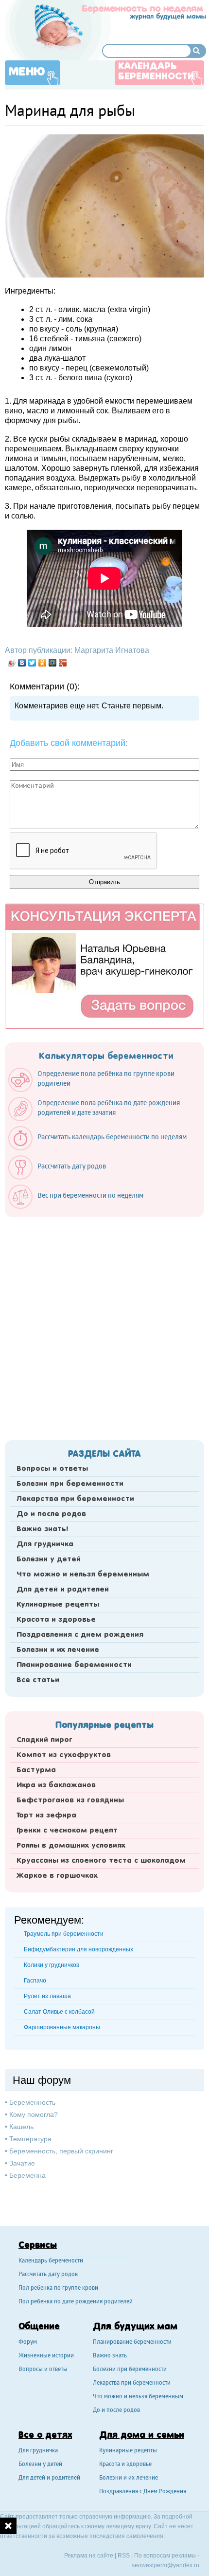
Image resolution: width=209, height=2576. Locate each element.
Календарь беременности (156, 72)
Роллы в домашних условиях (71, 1846)
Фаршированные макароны (62, 2027)
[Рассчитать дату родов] (62, 1177)
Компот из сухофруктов (64, 1755)
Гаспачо (35, 1981)
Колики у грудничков (52, 1965)
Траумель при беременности (64, 1934)
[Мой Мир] (53, 663)
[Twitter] (32, 663)
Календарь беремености (51, 2261)
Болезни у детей (49, 1559)
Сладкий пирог (44, 1740)
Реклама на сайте (89, 2556)
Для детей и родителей (63, 1590)
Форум (28, 2343)
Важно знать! (42, 1529)
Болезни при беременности (70, 1484)
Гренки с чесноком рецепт (67, 1831)
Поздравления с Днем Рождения (143, 2492)
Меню (27, 72)
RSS (124, 2556)
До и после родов (51, 1514)
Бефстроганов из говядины (70, 1800)
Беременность (32, 2102)
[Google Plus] (63, 663)
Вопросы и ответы (52, 1469)
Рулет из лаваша (47, 1996)
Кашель (21, 2127)
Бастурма (36, 1770)
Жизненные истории (46, 2356)
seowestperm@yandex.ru (165, 2565)
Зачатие (22, 2163)
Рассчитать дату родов (48, 2275)
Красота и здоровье (56, 1620)
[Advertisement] (104, 1326)
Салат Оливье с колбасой (59, 2012)
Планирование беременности (74, 1665)
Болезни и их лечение (58, 1650)
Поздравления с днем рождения (80, 1635)
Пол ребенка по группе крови (58, 2289)
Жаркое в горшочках (57, 1876)
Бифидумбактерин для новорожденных (78, 1949)
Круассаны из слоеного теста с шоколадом (101, 1861)
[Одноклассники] (43, 663)
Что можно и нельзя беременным (83, 1575)
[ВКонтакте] (22, 663)
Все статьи (38, 1680)
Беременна (27, 2175)
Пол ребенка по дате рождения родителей (76, 2302)
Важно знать (110, 2356)
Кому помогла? (34, 2114)
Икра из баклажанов (56, 1785)
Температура (30, 2139)
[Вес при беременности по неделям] (81, 1206)
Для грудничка (45, 1544)
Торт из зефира (46, 1816)
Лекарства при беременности (75, 1499)
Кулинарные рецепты (58, 1605)
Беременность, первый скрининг (61, 2151)
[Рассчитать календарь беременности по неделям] (102, 1148)
